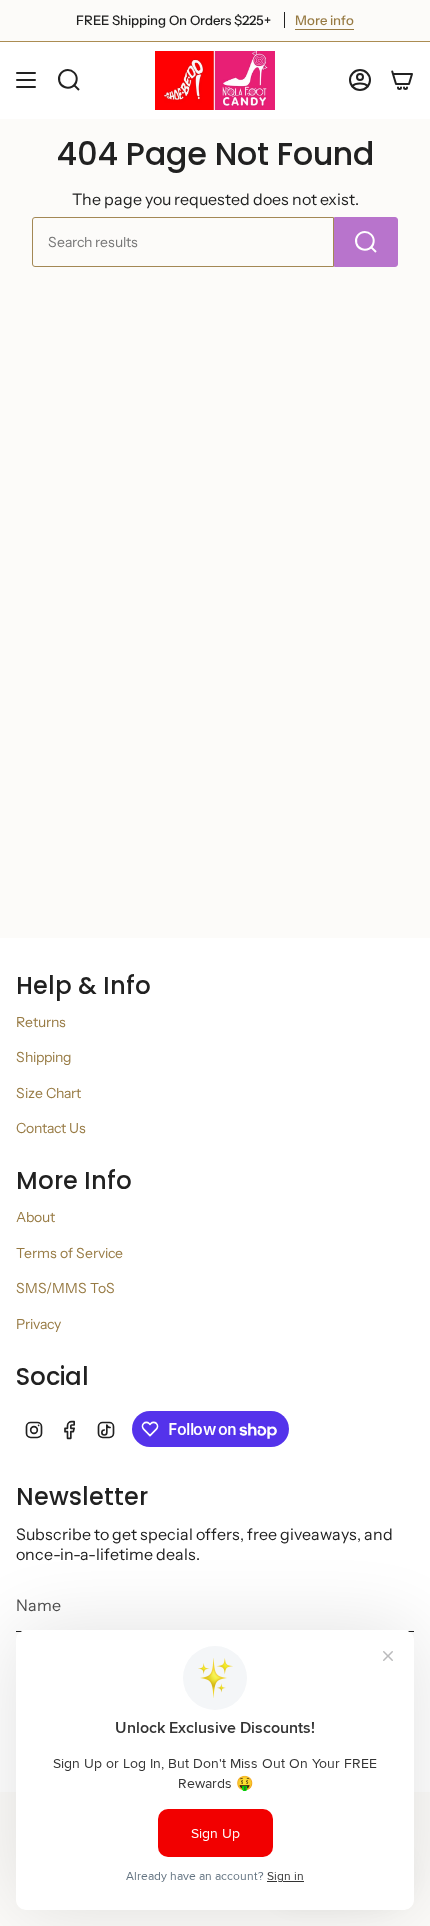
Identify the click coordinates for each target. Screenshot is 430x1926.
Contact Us (51, 1128)
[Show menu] (26, 80)
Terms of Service (69, 1253)
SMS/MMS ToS (65, 1288)
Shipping (43, 1057)
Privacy (38, 1324)
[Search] (366, 242)
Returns (41, 1022)
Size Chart (48, 1093)
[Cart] (402, 80)
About (35, 1217)
